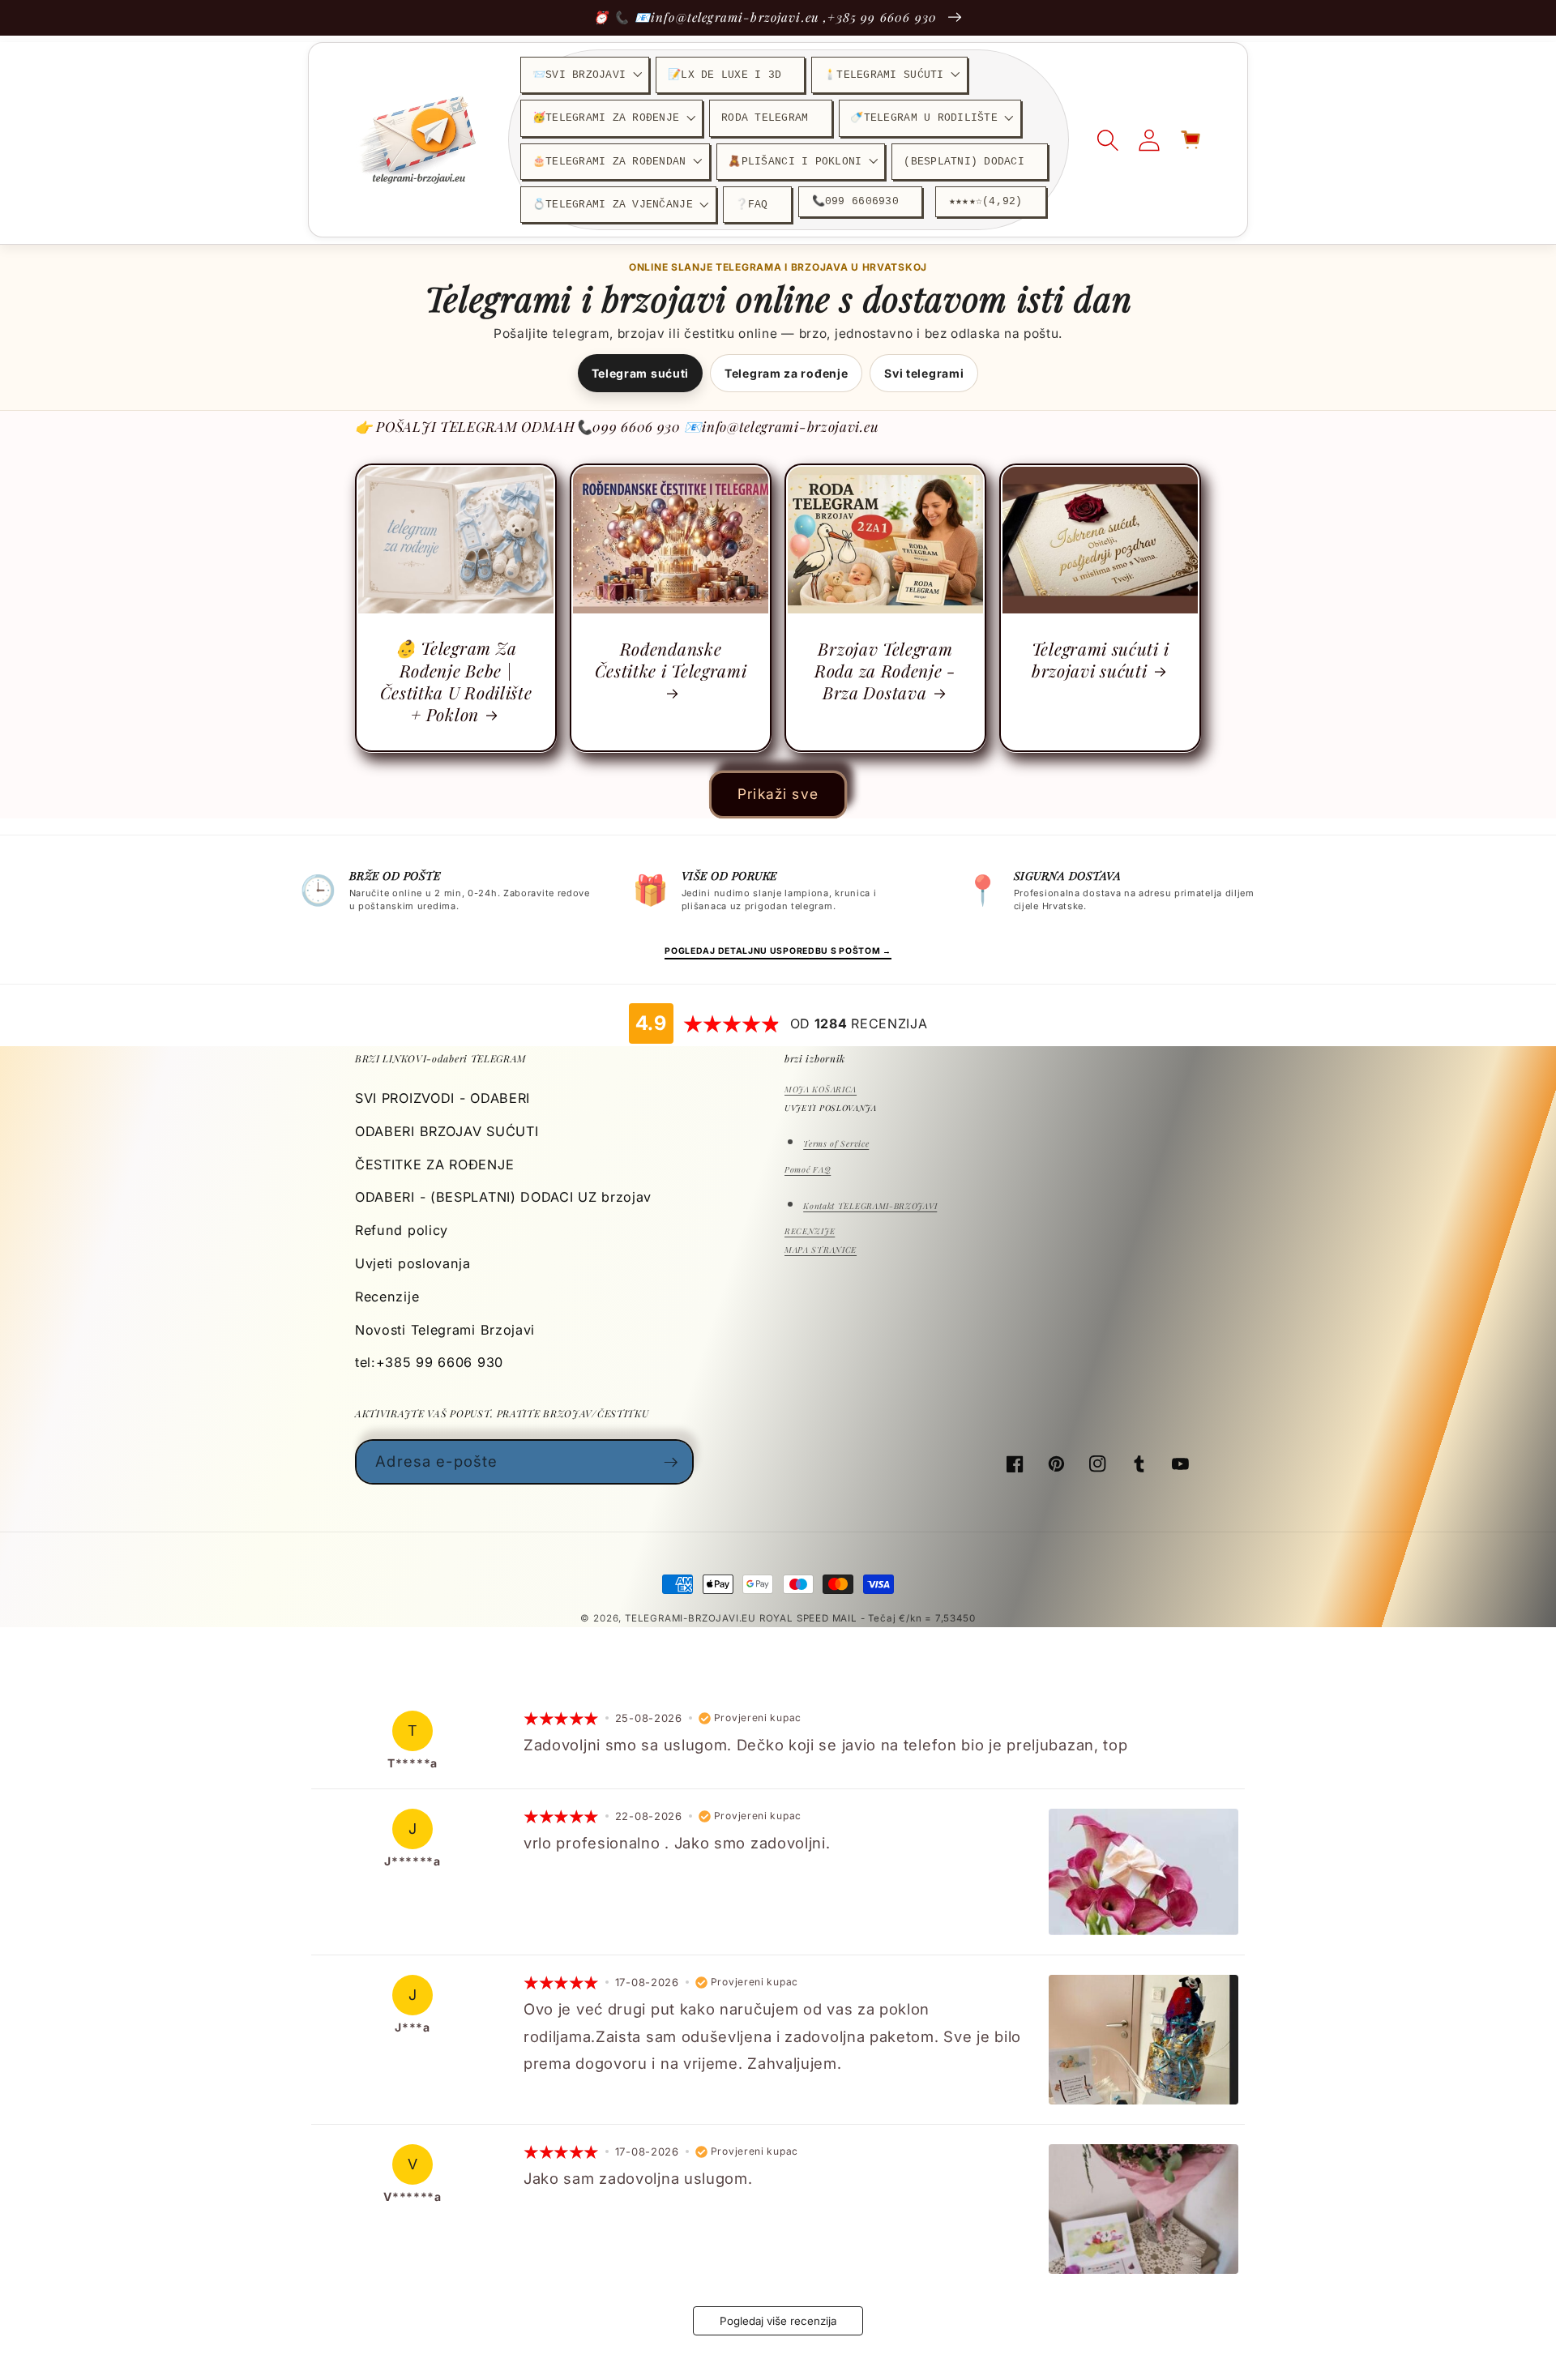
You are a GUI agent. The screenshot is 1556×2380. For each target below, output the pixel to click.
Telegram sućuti (640, 373)
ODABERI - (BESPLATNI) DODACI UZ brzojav (503, 1197)
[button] (585, 75)
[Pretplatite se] (671, 1462)
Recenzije (387, 1297)
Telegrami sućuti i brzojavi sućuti (1101, 660)
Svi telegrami (924, 373)
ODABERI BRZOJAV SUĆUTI (447, 1131)
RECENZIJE (810, 1231)
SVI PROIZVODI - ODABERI (442, 1098)
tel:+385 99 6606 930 (429, 1362)
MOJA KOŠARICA (821, 1089)
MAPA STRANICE (821, 1250)
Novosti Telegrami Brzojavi (445, 1330)
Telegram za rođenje (786, 373)
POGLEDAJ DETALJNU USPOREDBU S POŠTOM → (778, 951)
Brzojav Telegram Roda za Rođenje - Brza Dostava (885, 671)
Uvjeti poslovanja (413, 1263)
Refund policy (402, 1230)
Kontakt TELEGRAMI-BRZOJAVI (870, 1206)
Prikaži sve (778, 794)
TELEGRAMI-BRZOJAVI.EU (692, 1618)
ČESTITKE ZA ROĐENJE (434, 1164)
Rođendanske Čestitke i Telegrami (671, 660)
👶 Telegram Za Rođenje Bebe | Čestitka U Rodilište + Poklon (456, 681)
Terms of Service (836, 1143)
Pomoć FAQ (808, 1169)
